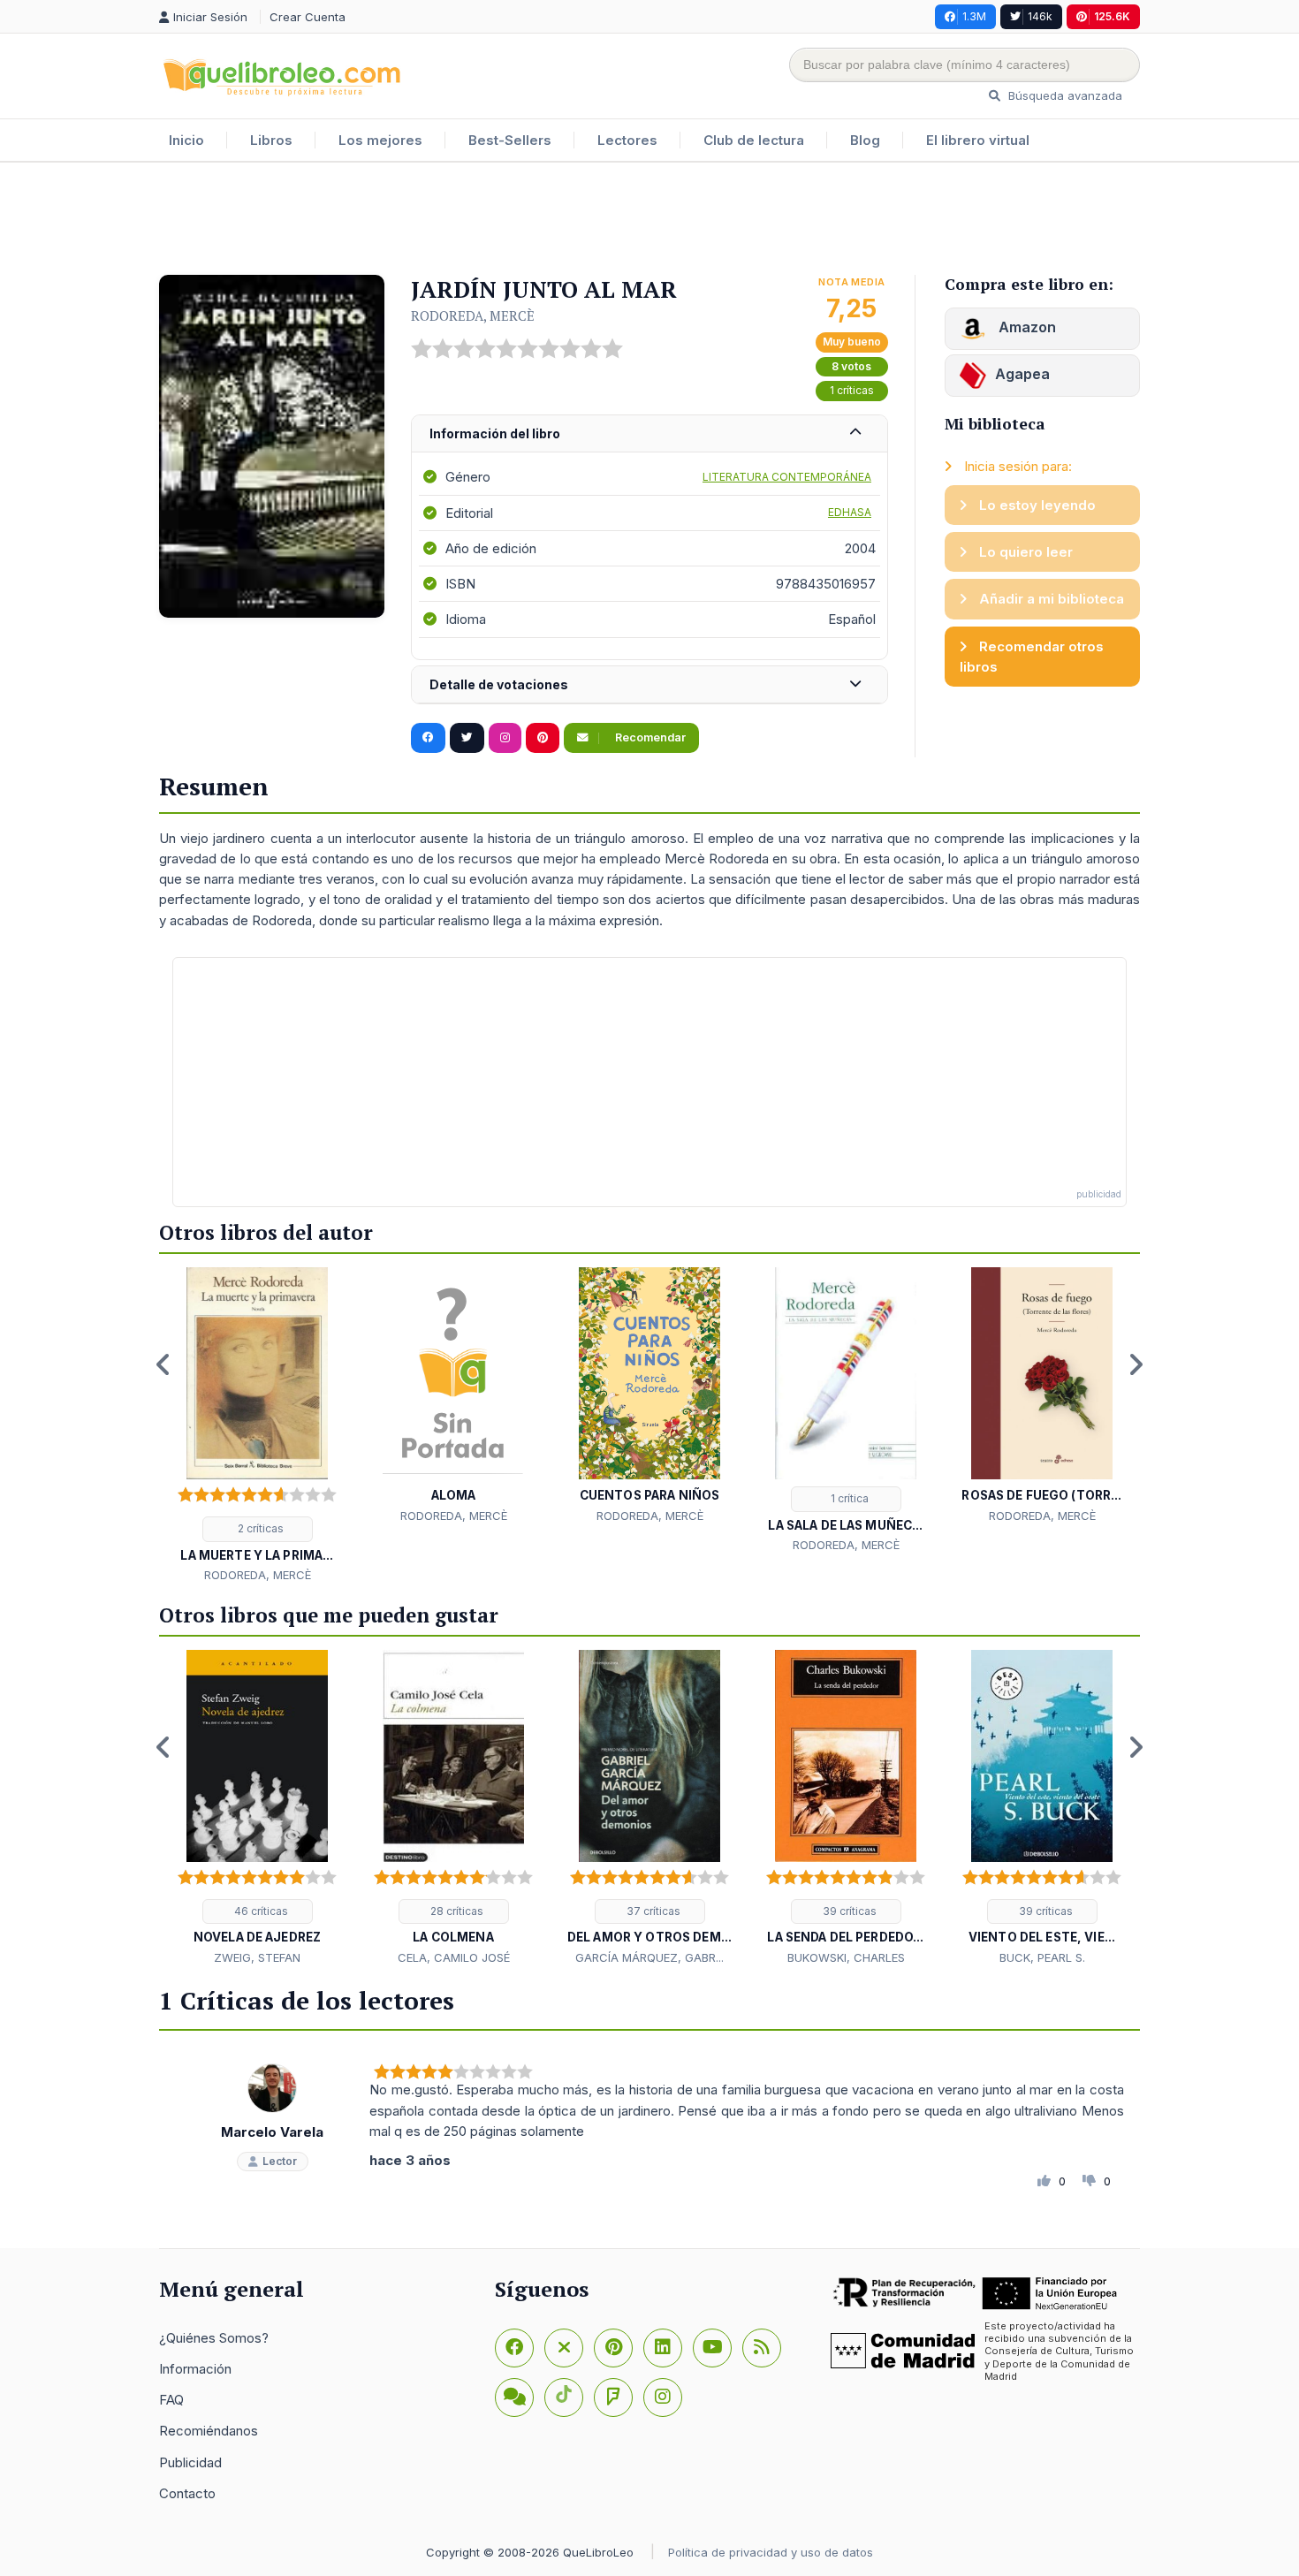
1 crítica (848, 1498)
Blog (865, 140)
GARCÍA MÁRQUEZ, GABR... (649, 1957)
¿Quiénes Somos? (214, 2338)
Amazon (1026, 327)
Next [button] (1136, 1364)
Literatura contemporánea (787, 477)
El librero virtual (978, 140)
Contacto (187, 2493)
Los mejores (380, 140)
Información (195, 2369)
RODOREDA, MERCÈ (473, 315)
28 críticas (456, 1911)
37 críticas (652, 1911)
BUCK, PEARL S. (1042, 1957)
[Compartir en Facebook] (428, 738)
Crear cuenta (308, 17)
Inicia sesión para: (1016, 466)
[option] (257, 1426)
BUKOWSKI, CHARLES (846, 1957)
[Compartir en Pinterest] (543, 738)
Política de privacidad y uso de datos (771, 2552)
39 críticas (848, 1911)
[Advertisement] (649, 220)
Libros (271, 140)
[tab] (649, 434)
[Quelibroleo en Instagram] (505, 738)
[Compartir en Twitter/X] (467, 738)
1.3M (974, 16)
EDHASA (850, 512)
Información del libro (495, 433)
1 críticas (852, 390)
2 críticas (259, 1528)
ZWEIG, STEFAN (257, 1957)
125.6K (1112, 16)
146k (1040, 16)
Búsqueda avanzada (1064, 95)
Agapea (1022, 374)
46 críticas (260, 1911)
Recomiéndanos (209, 2431)
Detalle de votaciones (499, 684)
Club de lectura (754, 140)
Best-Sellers (510, 140)
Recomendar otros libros (1032, 657)
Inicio (186, 140)
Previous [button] (163, 1364)
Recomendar (649, 737)
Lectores (627, 140)
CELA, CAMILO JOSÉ (454, 1957)
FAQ (171, 2400)
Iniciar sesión (212, 17)
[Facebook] (514, 2348)
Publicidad (190, 2462)
